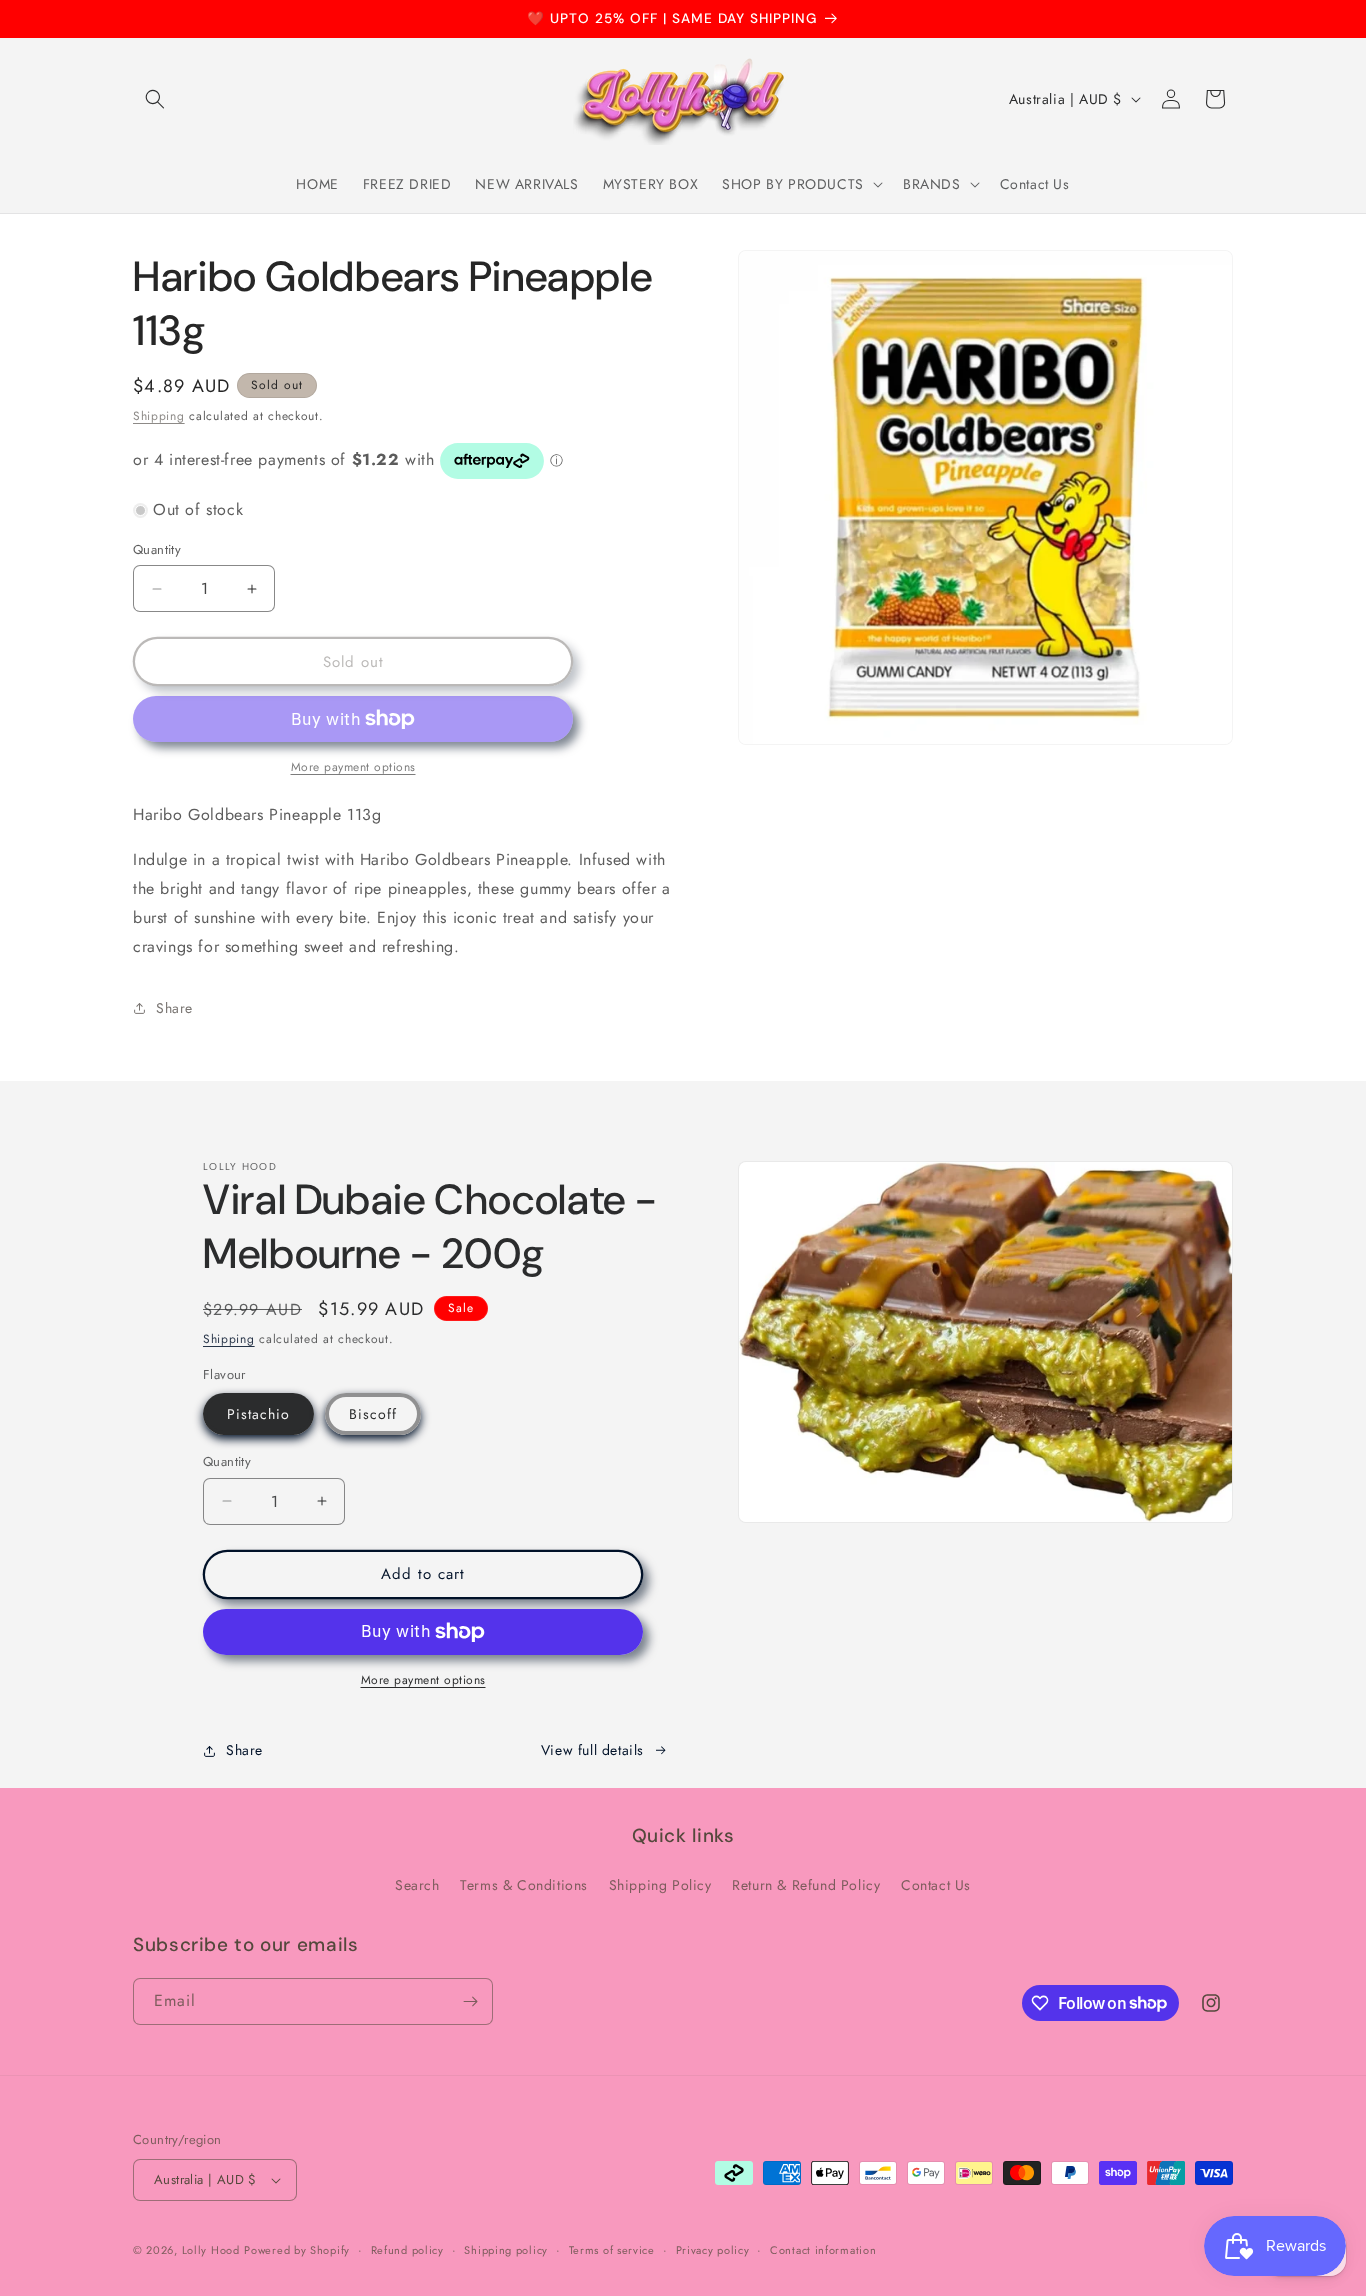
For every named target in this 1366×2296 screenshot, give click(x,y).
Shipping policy (506, 2250)
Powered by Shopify (297, 2250)
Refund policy (407, 2250)
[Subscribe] (470, 2001)
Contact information (823, 2250)
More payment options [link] (353, 767)
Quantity (157, 549)
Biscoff (373, 1414)
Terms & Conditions (524, 1885)
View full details (592, 1750)
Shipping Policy (660, 1885)
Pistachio (258, 1414)
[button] (155, 99)
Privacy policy (713, 2250)
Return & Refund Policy (806, 1885)
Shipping (159, 416)
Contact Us (936, 1885)
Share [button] (174, 1008)
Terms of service (612, 2250)
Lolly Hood (211, 2250)
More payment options (423, 1680)
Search (417, 1885)
